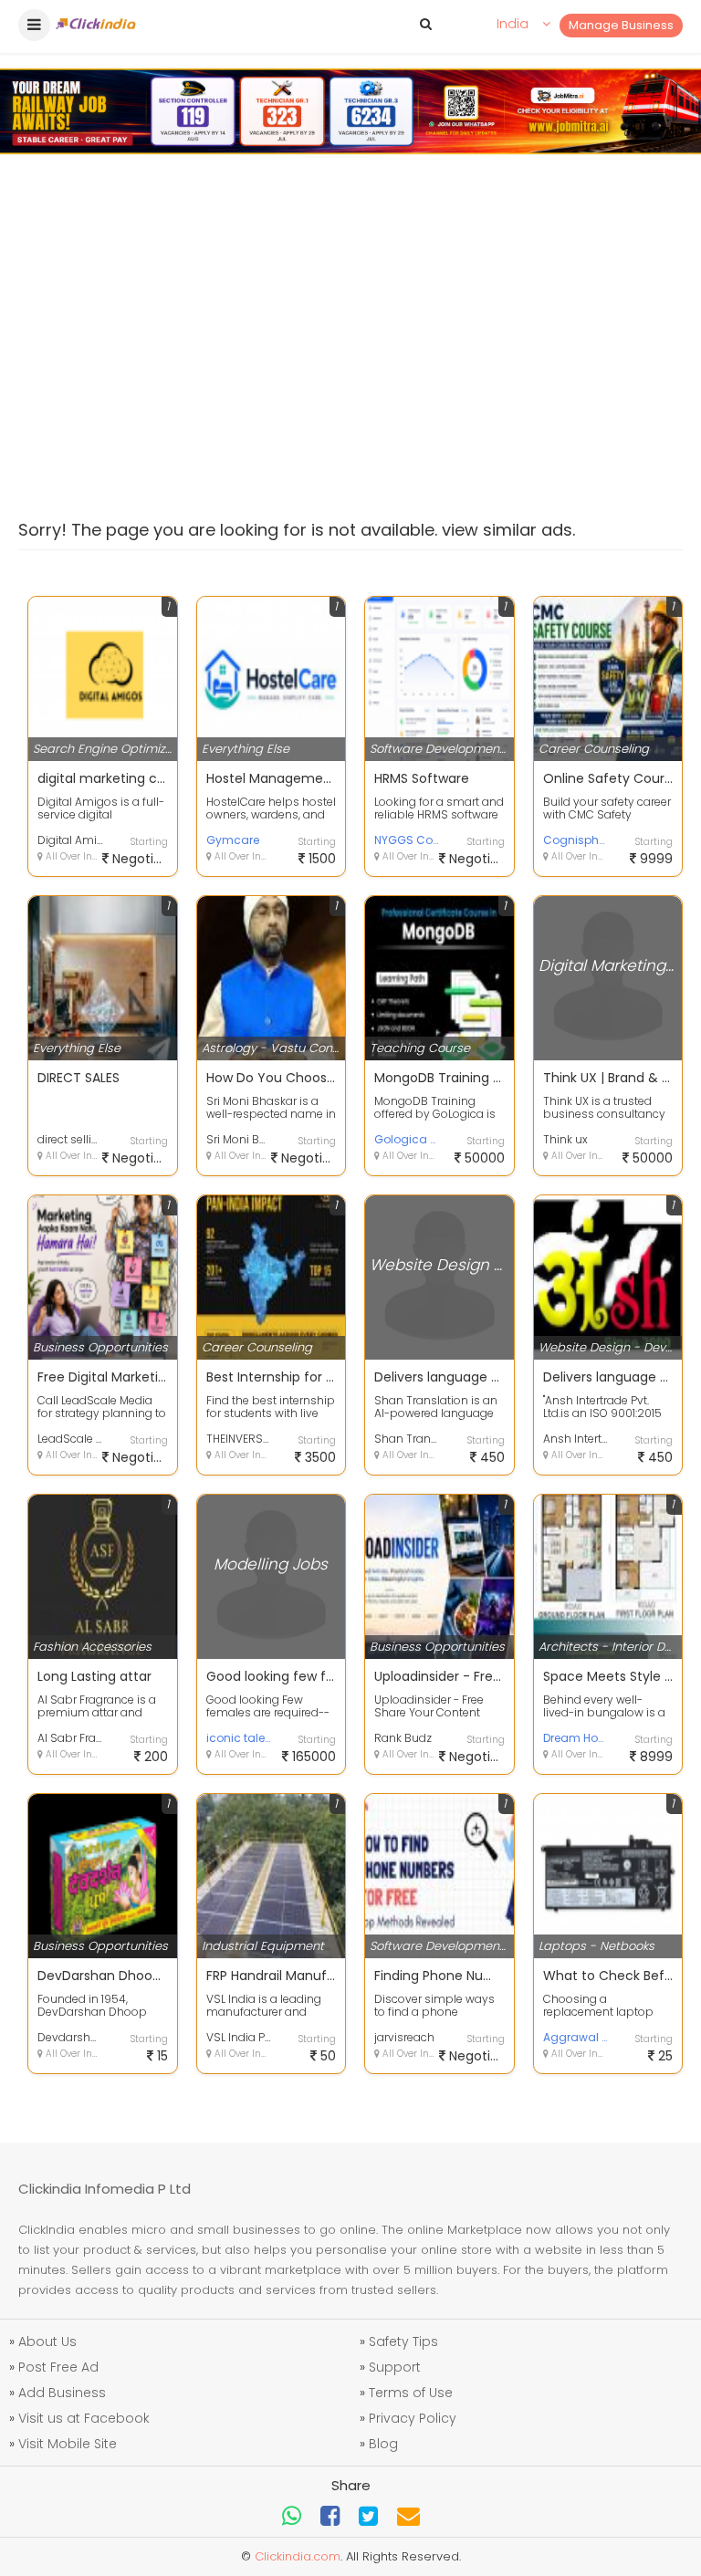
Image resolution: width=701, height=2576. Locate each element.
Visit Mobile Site (68, 2444)
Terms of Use (411, 2393)
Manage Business (621, 25)
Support (395, 2367)
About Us (47, 2341)
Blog (383, 2444)
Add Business (62, 2393)
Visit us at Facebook (84, 2418)
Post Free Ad (58, 2367)
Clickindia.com (298, 2556)
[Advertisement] (350, 319)
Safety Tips (403, 2341)
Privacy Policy (413, 2418)
